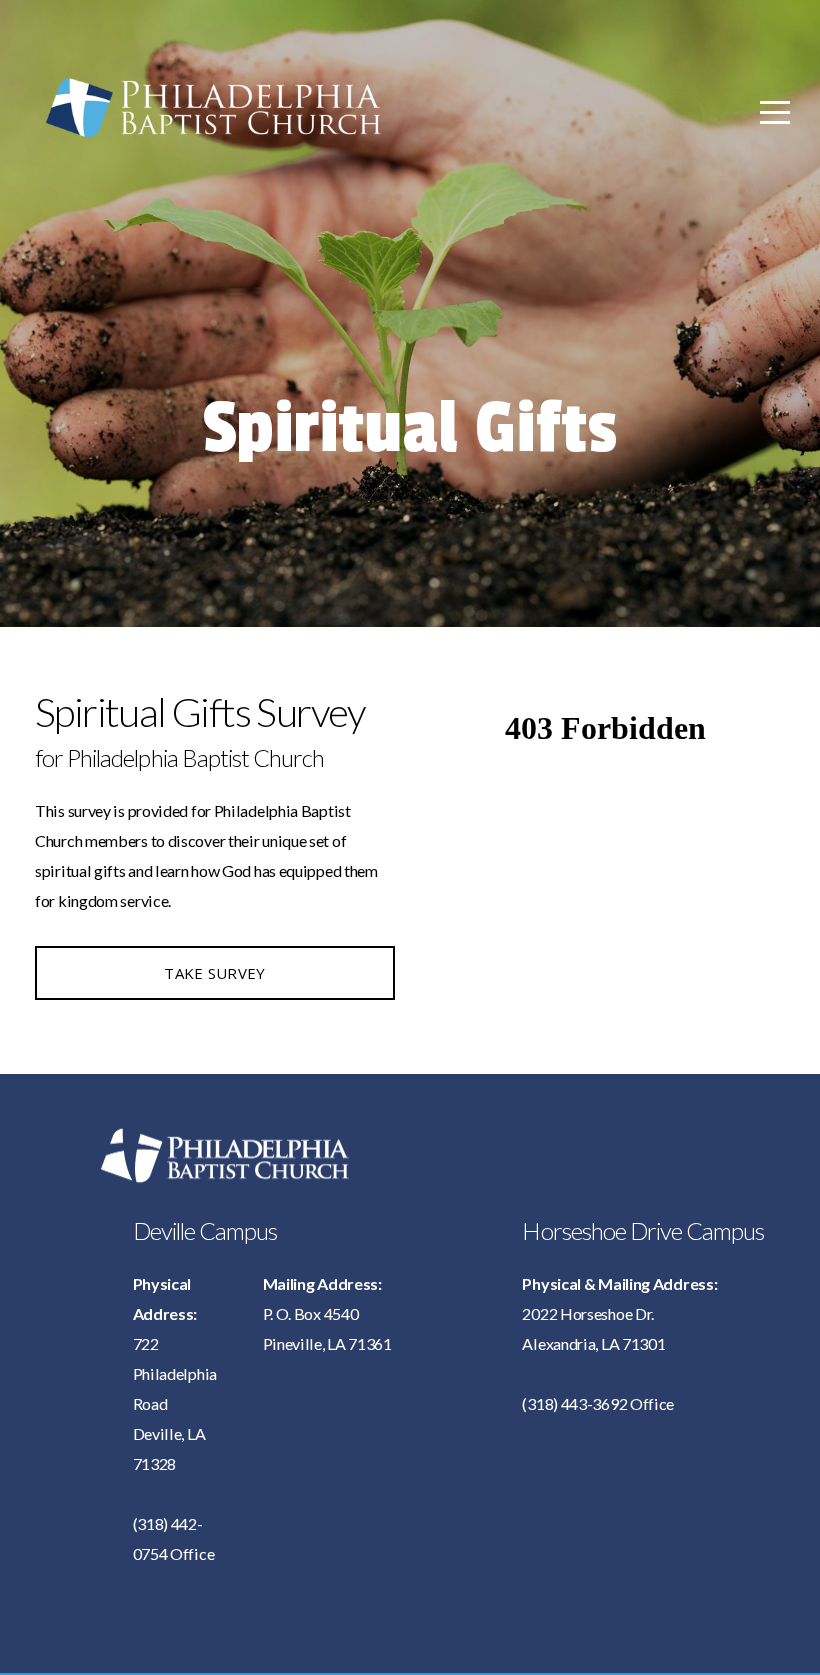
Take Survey (214, 973)
